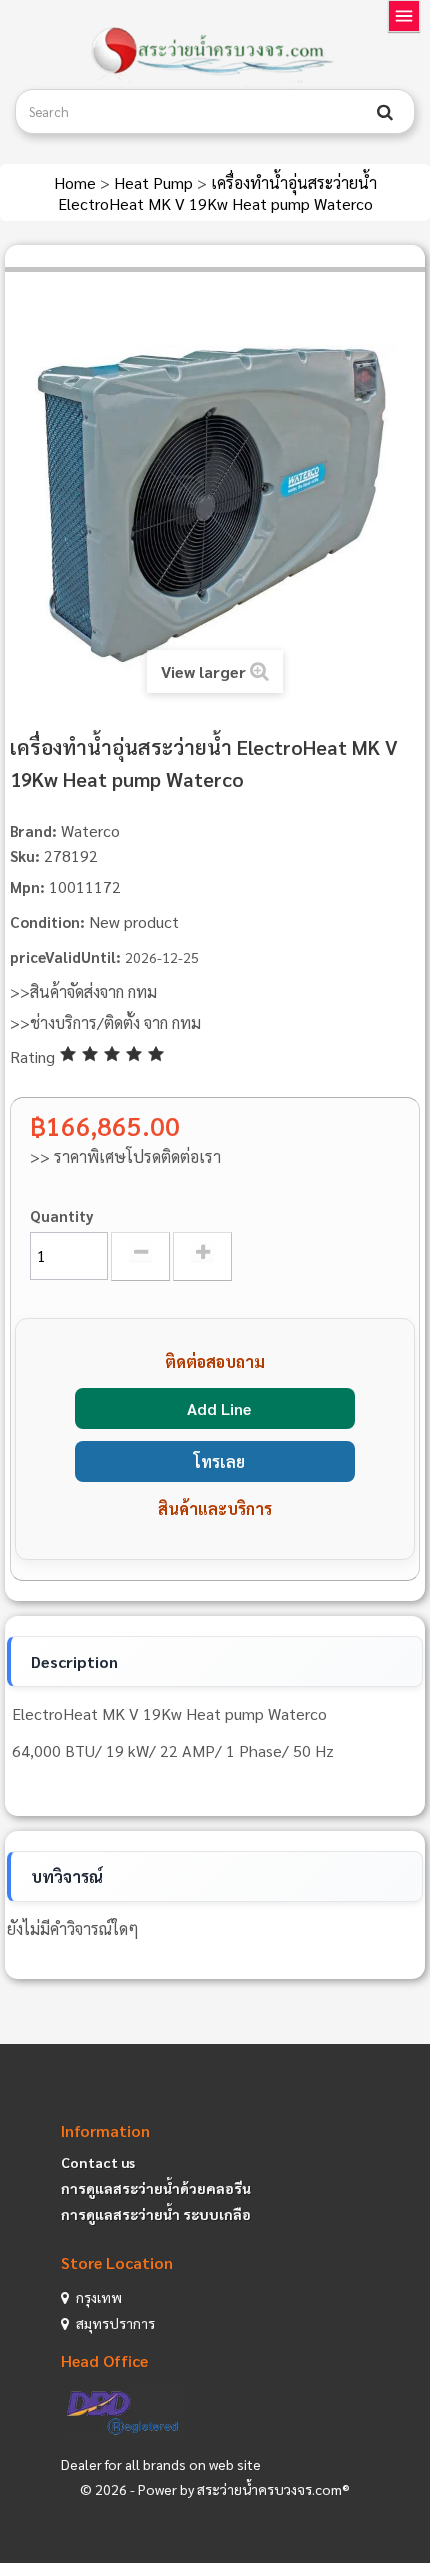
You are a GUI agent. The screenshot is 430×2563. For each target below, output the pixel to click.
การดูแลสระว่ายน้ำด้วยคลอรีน (156, 2188)
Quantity (62, 1215)
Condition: (47, 921)
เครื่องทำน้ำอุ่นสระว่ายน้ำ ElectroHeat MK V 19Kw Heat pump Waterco (217, 193)
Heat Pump (155, 182)
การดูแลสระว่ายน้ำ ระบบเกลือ (156, 2214)
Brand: (33, 830)
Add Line (219, 1408)
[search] (385, 112)
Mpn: (27, 886)
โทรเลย (219, 1461)
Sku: (25, 855)
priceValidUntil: (65, 956)
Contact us (98, 2162)
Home (77, 182)
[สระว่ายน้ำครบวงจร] (215, 52)
